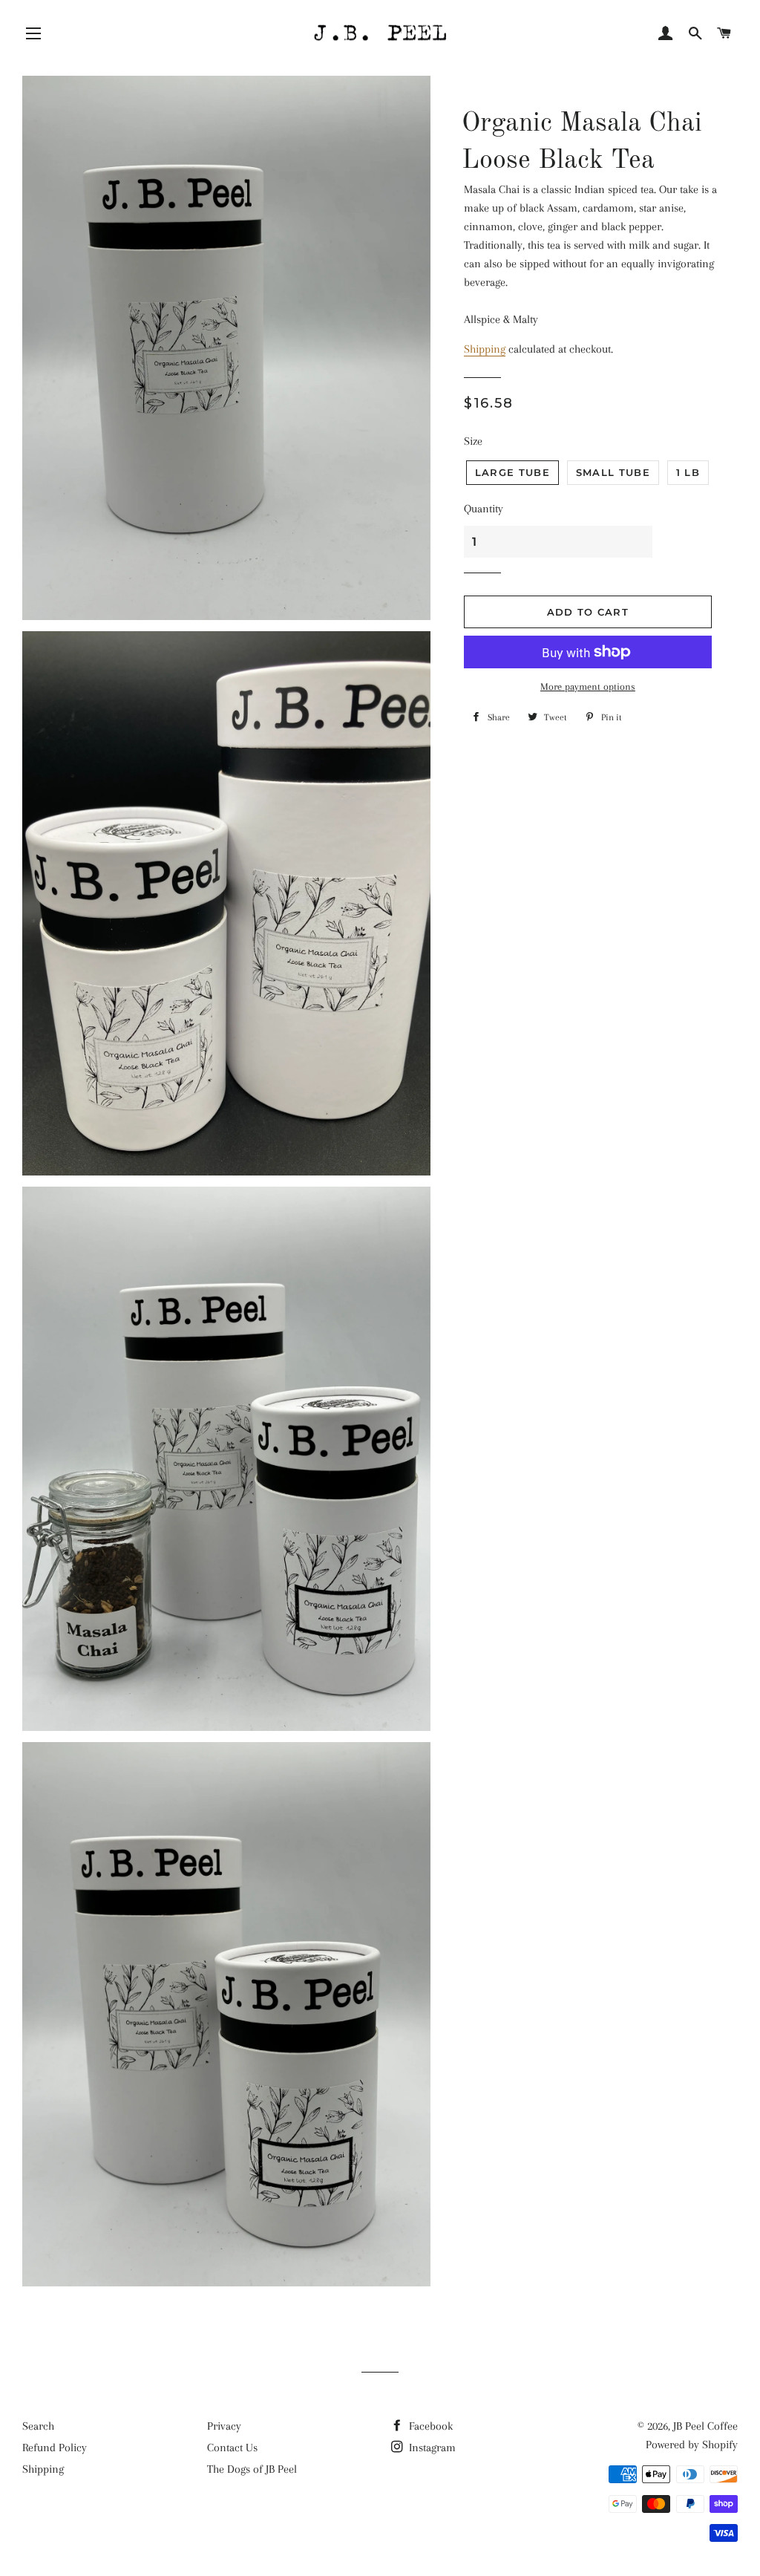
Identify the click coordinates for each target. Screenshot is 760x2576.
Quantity (484, 509)
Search (38, 2426)
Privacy (224, 2426)
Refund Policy (55, 2448)
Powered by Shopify (692, 2445)
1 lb (688, 472)
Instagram (431, 2448)
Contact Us (232, 2448)
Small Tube (613, 472)
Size (473, 441)
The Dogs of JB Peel (252, 2469)
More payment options (588, 687)
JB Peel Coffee (705, 2426)
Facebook (429, 2426)
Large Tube (512, 472)
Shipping (485, 349)
